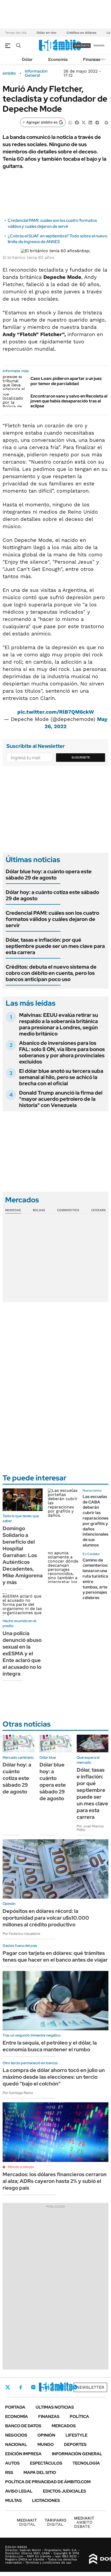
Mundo (46, 2444)
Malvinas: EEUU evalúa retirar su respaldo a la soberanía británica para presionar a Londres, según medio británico (59, 1024)
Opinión (46, 2435)
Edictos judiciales (64, 2491)
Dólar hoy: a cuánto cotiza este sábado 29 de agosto (52, 895)
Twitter (8, 2387)
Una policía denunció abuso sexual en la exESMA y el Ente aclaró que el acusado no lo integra (22, 1654)
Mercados (64, 2426)
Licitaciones (46, 2500)
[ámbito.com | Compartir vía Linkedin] (90, 122)
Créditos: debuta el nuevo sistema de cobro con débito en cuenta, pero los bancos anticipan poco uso (51, 973)
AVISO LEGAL (19, 2491)
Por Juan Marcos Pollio (90, 1828)
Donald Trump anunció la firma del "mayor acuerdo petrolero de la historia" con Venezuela (61, 1099)
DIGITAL (27, 2522)
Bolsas (39, 1210)
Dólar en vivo (46, 33)
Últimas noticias (55, 2407)
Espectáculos (46, 2463)
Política (79, 2417)
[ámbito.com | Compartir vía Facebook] (77, 122)
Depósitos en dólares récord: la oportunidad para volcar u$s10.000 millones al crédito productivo (46, 1918)
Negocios (16, 2435)
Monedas (13, 1210)
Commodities (68, 1210)
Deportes (75, 2444)
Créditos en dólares (81, 33)
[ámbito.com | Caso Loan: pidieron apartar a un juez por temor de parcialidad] (15, 383)
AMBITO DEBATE (84, 2522)
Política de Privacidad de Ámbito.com (48, 2482)
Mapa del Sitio (40, 2472)
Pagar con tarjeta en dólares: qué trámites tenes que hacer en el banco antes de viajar (55, 1956)
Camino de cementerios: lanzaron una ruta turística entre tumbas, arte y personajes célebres (95, 1579)
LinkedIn (47, 2387)
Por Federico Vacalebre (21, 1934)
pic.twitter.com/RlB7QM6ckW (56, 712)
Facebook (21, 2387)
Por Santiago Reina (18, 2093)
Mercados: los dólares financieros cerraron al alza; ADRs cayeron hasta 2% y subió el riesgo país (55, 2181)
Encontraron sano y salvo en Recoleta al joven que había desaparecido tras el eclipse (69, 401)
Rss (9, 2472)
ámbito (9, 73)
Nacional (16, 2444)
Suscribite (81, 757)
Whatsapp (75, 2387)
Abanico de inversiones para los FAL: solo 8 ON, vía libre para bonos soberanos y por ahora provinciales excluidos (62, 1052)
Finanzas (92, 59)
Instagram (33, 2387)
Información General (36, 73)
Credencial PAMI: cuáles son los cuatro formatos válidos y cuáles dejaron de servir (52, 223)
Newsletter (90, 2387)
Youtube (61, 2387)
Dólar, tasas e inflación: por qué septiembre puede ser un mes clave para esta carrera (55, 946)
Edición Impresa (23, 2454)
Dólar (27, 59)
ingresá (99, 45)
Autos (12, 2463)
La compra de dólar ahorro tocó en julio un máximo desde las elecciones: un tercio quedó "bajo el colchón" (54, 2077)
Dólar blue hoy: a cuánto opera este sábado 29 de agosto (49, 875)
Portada (15, 2407)
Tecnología (86, 2463)
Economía (58, 59)
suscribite (82, 45)
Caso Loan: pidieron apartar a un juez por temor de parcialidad (66, 381)
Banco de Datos (23, 2426)
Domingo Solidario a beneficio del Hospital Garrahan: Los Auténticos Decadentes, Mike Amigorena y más (23, 1555)
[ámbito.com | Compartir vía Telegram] (97, 122)
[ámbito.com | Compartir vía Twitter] (84, 122)
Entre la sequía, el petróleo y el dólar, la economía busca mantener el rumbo (50, 2046)
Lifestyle (77, 2435)
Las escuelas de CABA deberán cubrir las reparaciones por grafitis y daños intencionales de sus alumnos (96, 1521)
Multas (13, 2500)
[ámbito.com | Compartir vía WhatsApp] (70, 122)
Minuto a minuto (21, 2167)
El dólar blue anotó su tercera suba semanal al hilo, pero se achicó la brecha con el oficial (61, 1077)
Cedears (98, 1210)
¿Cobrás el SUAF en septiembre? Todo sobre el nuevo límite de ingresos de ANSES (58, 239)
